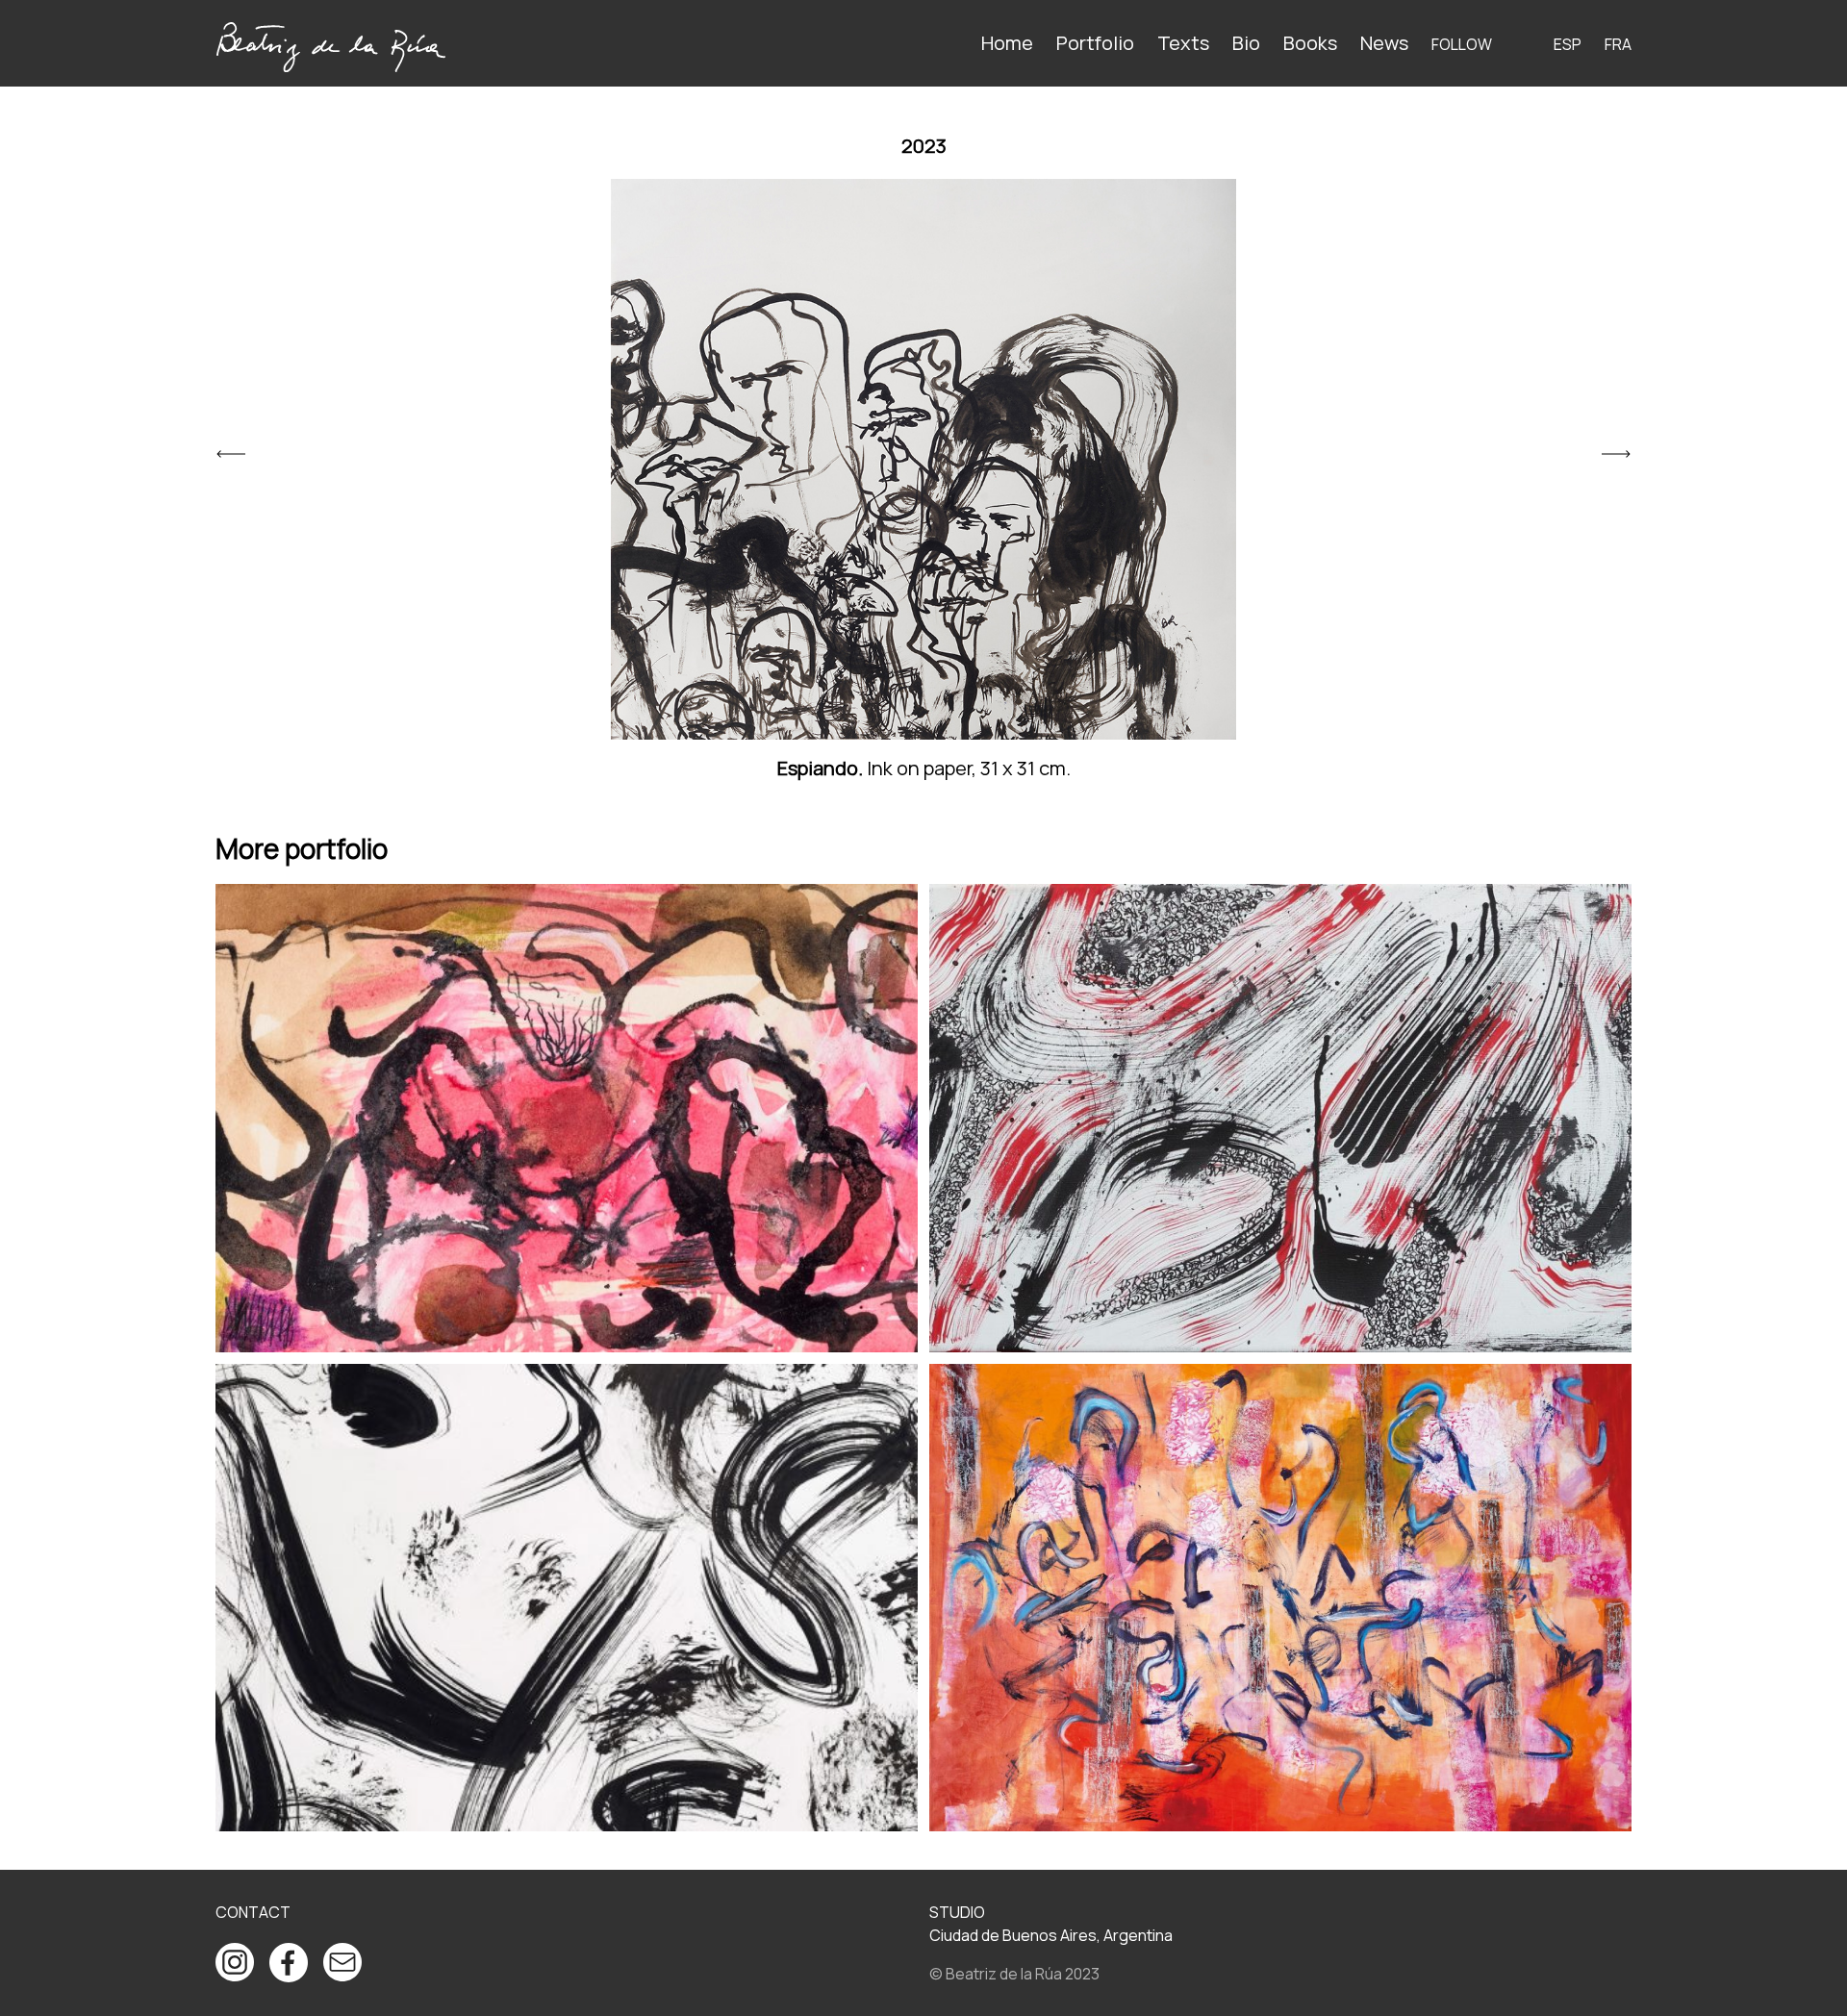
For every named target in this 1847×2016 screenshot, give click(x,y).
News (1384, 43)
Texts (1183, 43)
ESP (1568, 44)
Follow (1462, 44)
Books (1310, 43)
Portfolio (1095, 43)
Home (1007, 43)
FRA (1618, 44)
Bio (1246, 43)
